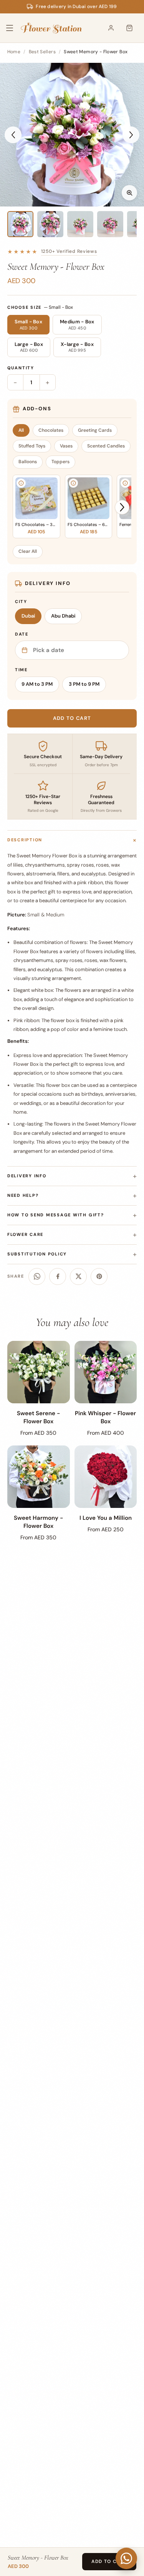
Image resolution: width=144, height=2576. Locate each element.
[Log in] (111, 28)
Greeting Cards (95, 430)
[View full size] (129, 193)
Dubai (28, 616)
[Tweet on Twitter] (78, 1277)
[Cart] (129, 28)
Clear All (28, 551)
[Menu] (15, 28)
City (21, 601)
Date (22, 634)
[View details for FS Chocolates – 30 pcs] (21, 483)
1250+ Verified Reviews (69, 251)
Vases (66, 446)
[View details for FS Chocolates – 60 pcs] (73, 483)
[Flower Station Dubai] (51, 28)
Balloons (28, 462)
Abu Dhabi (63, 616)
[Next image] (131, 135)
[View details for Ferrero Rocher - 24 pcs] (125, 483)
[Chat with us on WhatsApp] (126, 2558)
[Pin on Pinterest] (99, 1277)
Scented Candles (106, 446)
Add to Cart (109, 2561)
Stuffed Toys (32, 446)
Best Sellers (42, 52)
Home (14, 52)
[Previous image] (13, 135)
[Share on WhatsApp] (37, 1277)
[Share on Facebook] (58, 1277)
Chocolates (51, 430)
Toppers (60, 462)
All (21, 430)
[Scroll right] (122, 507)
